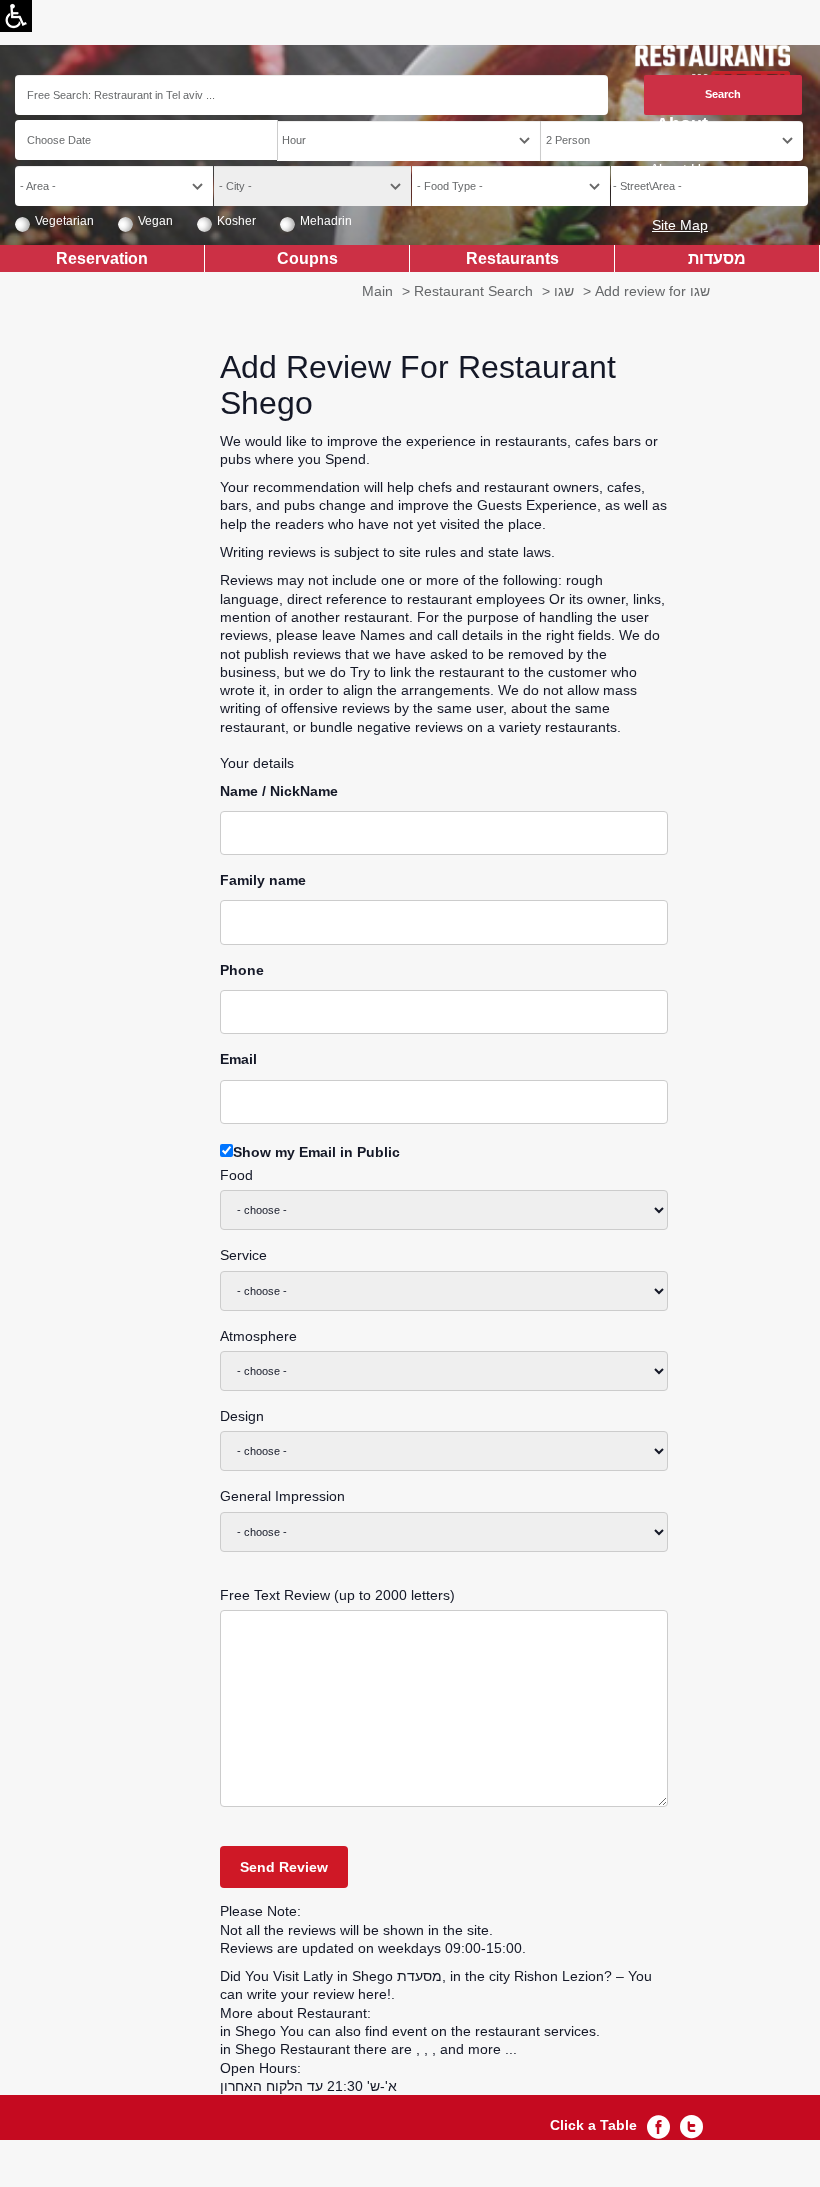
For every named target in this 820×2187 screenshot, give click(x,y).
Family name (263, 880)
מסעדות (717, 258)
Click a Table (593, 2125)
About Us (679, 169)
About (682, 124)
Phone (242, 970)
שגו (564, 291)
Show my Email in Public (316, 1152)
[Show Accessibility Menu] (16, 16)
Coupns (307, 258)
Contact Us (673, 197)
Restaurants (512, 258)
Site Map (680, 225)
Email (238, 1059)
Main (377, 291)
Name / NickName (279, 791)
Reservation (102, 258)
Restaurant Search (473, 291)
